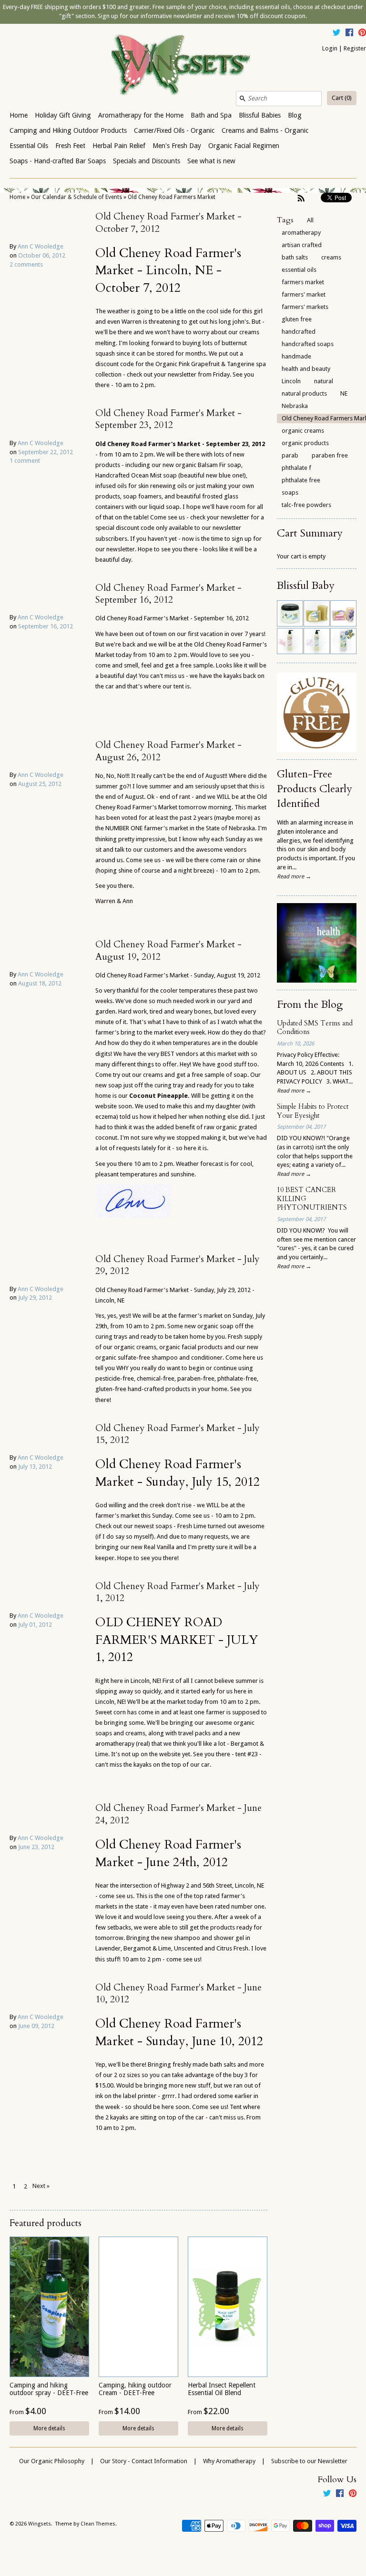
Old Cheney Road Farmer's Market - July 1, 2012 (178, 1592)
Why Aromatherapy (229, 2461)
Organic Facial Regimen (244, 146)
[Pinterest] (362, 34)
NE (344, 393)
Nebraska (295, 406)
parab (290, 455)
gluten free (297, 319)
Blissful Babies (260, 115)
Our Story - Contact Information (144, 2461)
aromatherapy (301, 233)
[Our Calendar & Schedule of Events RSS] (301, 198)
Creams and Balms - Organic (265, 130)
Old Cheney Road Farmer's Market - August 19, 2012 (168, 950)
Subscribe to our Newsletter (309, 2461)
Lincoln (291, 381)
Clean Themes (98, 2524)
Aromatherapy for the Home (141, 115)
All (310, 220)
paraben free (330, 455)
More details (49, 2428)
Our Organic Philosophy (52, 2461)
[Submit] (243, 99)
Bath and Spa (211, 115)
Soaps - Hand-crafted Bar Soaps (58, 161)
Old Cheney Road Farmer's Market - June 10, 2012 (178, 1994)
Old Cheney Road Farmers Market (172, 197)
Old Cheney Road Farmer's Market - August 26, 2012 (168, 751)
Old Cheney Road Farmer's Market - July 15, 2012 (178, 1434)
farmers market (303, 282)
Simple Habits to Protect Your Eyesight (313, 1111)
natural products (304, 393)
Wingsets (40, 2524)
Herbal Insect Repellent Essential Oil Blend (222, 2389)
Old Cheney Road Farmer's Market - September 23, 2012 (168, 419)
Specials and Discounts (147, 161)
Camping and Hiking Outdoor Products (68, 130)
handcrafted (299, 332)
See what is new (211, 161)
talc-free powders (306, 505)
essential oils (299, 270)
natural (324, 381)
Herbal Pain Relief (119, 146)
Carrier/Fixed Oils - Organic (174, 130)
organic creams (303, 431)
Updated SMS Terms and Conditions (315, 1028)
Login (330, 48)
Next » (41, 2186)
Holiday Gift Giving (63, 115)
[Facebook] (349, 34)
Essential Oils (29, 146)
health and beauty (306, 369)
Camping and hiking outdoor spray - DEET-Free (49, 2389)
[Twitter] (336, 34)
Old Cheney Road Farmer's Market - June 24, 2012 (178, 1814)
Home (19, 115)
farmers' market (304, 294)
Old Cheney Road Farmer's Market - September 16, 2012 (168, 594)
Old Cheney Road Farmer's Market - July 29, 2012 (178, 1265)
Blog (295, 115)
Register (355, 48)
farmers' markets (305, 307)
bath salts (295, 257)
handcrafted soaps (308, 344)
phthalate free (301, 480)
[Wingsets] (183, 66)
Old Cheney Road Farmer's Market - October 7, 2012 (168, 223)
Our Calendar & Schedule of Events (76, 197)
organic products (305, 443)
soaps (290, 492)
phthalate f (296, 468)
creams (331, 257)
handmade (296, 356)
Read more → (294, 876)
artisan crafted (302, 245)
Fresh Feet (70, 146)
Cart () (342, 98)
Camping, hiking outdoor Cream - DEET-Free (135, 2389)
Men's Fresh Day (177, 146)
